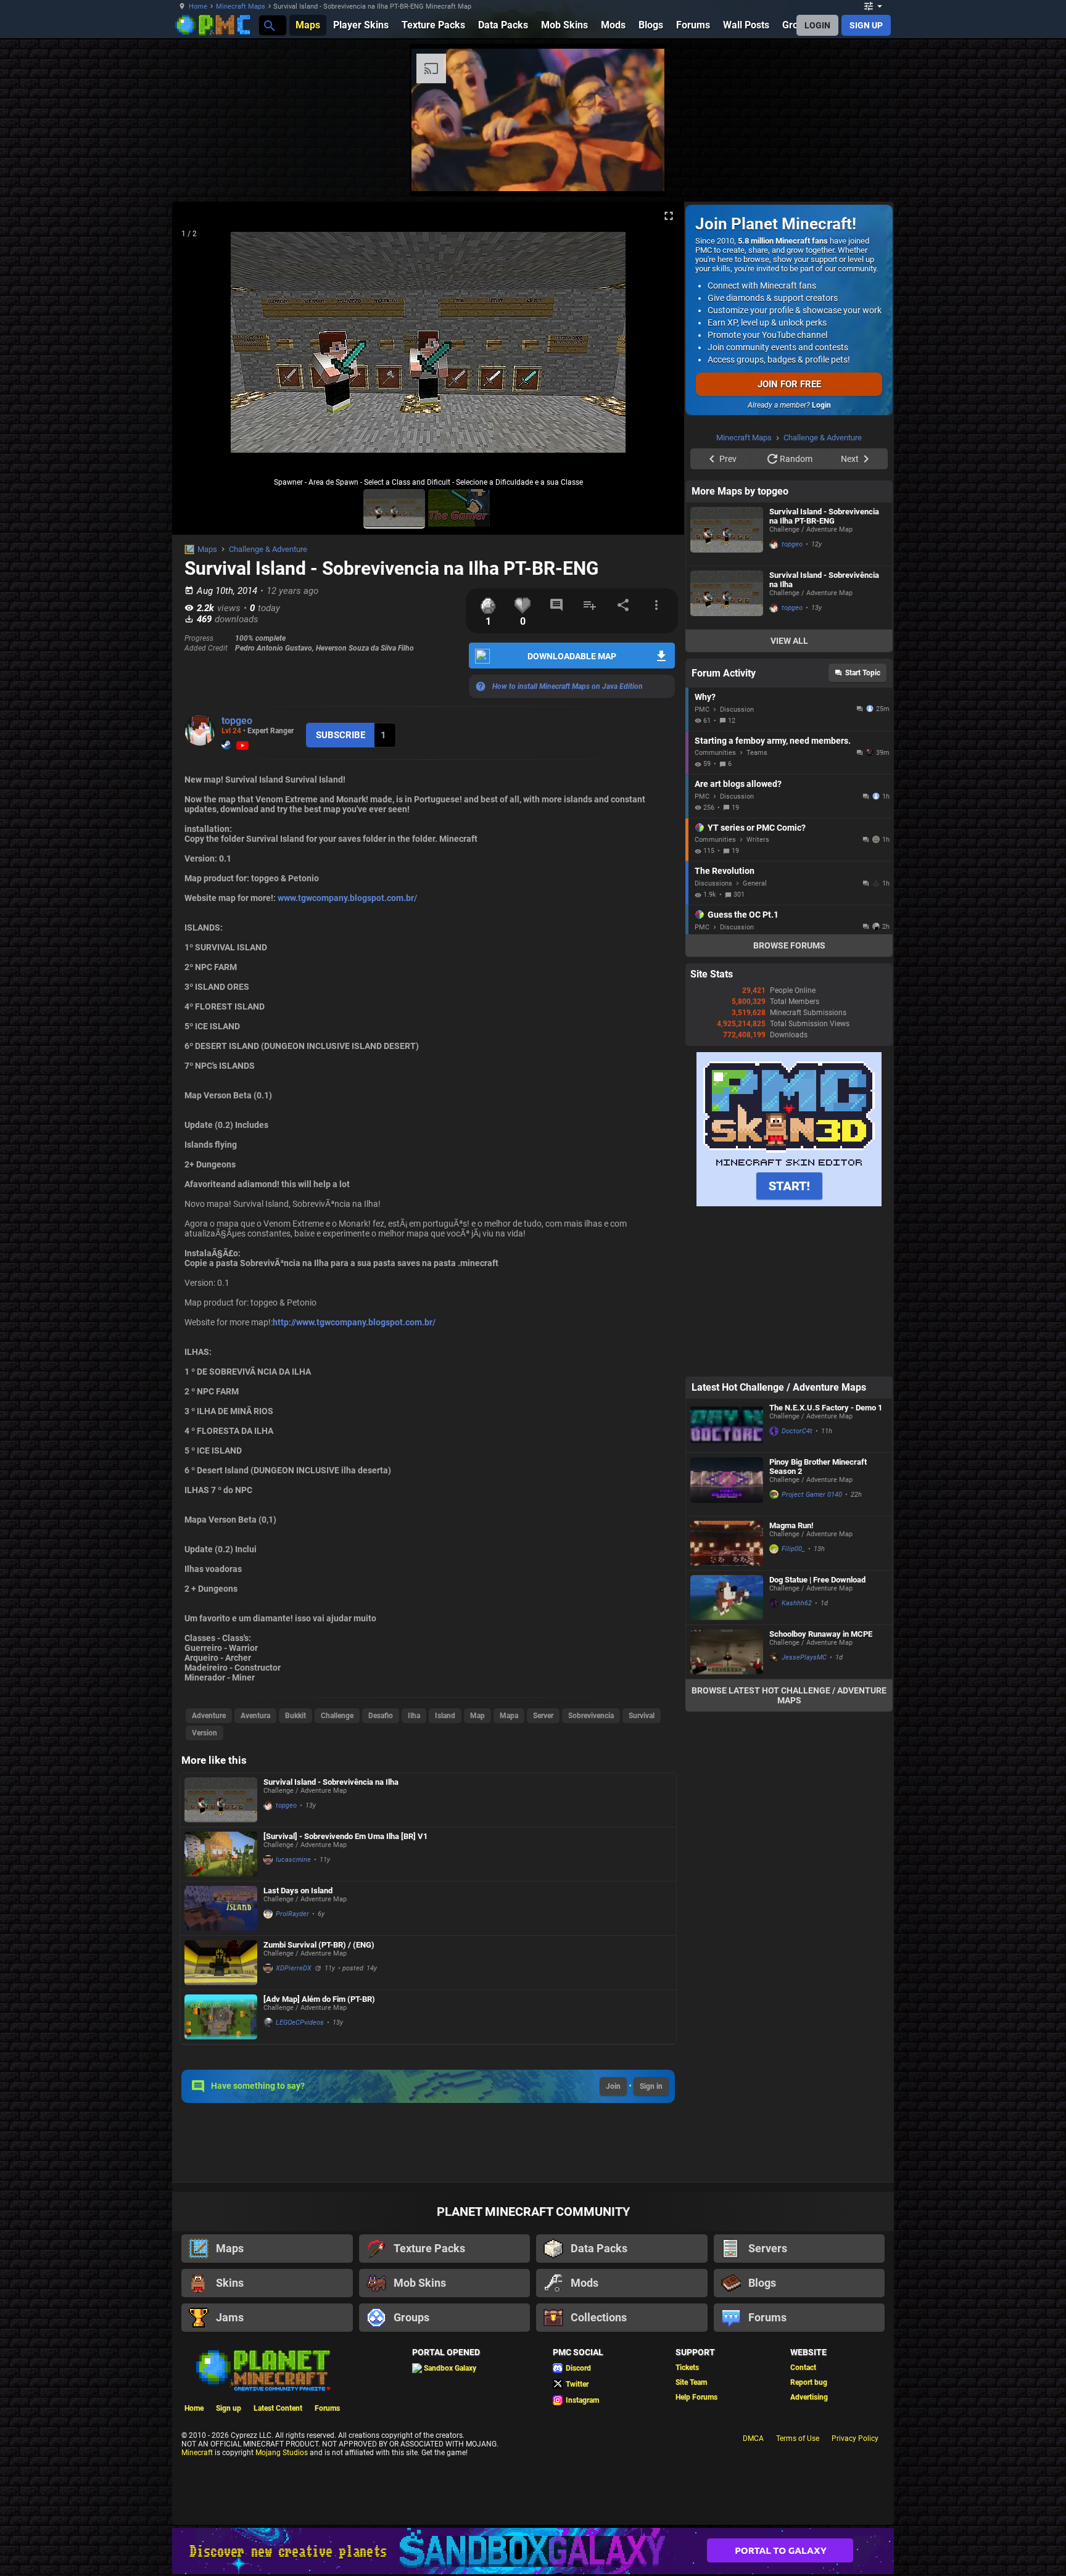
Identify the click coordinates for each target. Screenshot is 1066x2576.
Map (477, 1716)
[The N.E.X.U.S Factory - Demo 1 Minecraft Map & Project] (727, 1426)
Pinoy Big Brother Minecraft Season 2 (818, 1467)
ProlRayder (292, 1914)
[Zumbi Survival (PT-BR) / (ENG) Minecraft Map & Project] (221, 1963)
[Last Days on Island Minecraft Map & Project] (221, 1908)
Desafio (381, 1716)
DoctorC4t (797, 1431)
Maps (207, 549)
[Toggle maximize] (669, 216)
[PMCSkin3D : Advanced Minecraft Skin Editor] (789, 1204)
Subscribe (341, 735)
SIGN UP (866, 25)
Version (205, 1733)
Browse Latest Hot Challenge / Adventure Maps (789, 1695)
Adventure (209, 1716)
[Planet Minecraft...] (269, 25)
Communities (715, 753)
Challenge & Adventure (268, 549)
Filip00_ (793, 1549)
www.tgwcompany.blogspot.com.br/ (347, 898)
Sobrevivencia (591, 1716)
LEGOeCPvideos (300, 2023)
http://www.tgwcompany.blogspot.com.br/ (354, 1322)
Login (821, 405)
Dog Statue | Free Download (817, 1580)
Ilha (414, 1716)
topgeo (237, 721)
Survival (642, 1716)
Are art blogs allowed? (738, 784)
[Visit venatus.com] (640, 171)
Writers (758, 840)
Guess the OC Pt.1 (743, 915)
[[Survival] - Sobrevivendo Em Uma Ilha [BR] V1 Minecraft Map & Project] (221, 1854)
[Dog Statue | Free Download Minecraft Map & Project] (727, 1598)
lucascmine (293, 1860)
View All (789, 641)
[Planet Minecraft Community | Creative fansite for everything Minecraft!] (262, 2369)
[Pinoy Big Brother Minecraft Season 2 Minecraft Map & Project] (727, 1484)
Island (445, 1716)
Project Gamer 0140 (812, 1495)
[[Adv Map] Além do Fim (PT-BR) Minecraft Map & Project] (221, 2017)
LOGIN (817, 25)
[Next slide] (659, 347)
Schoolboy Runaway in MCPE (821, 1634)
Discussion (737, 710)
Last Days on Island (298, 1891)
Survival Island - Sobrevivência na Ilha (331, 1782)
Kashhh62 (797, 1603)
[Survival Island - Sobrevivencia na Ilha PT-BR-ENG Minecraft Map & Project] (727, 534)
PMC (702, 710)
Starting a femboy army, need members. (773, 741)
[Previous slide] (197, 347)
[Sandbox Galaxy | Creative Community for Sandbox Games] (533, 2551)
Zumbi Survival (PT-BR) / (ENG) (319, 1945)
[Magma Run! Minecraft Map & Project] (727, 1543)
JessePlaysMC (804, 1657)
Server (543, 1716)
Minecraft (197, 2453)
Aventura (255, 1716)
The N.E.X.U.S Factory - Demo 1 (826, 1408)
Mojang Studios (282, 2453)
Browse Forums (789, 945)
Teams (757, 753)
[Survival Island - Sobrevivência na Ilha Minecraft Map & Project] (221, 1800)
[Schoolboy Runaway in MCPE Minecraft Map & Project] (727, 1652)
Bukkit (295, 1716)
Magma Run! (791, 1525)
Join (613, 2086)
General (755, 883)
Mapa (509, 1716)
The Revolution (725, 871)
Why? (705, 697)
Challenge (337, 1716)
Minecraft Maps (241, 6)
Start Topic (863, 673)
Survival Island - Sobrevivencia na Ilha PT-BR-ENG (824, 516)
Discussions (713, 883)
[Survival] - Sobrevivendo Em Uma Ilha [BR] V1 (345, 1836)
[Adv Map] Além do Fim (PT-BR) (319, 1999)
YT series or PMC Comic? (757, 828)
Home (198, 6)
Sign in (651, 2086)
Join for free (789, 384)
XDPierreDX (294, 1968)
